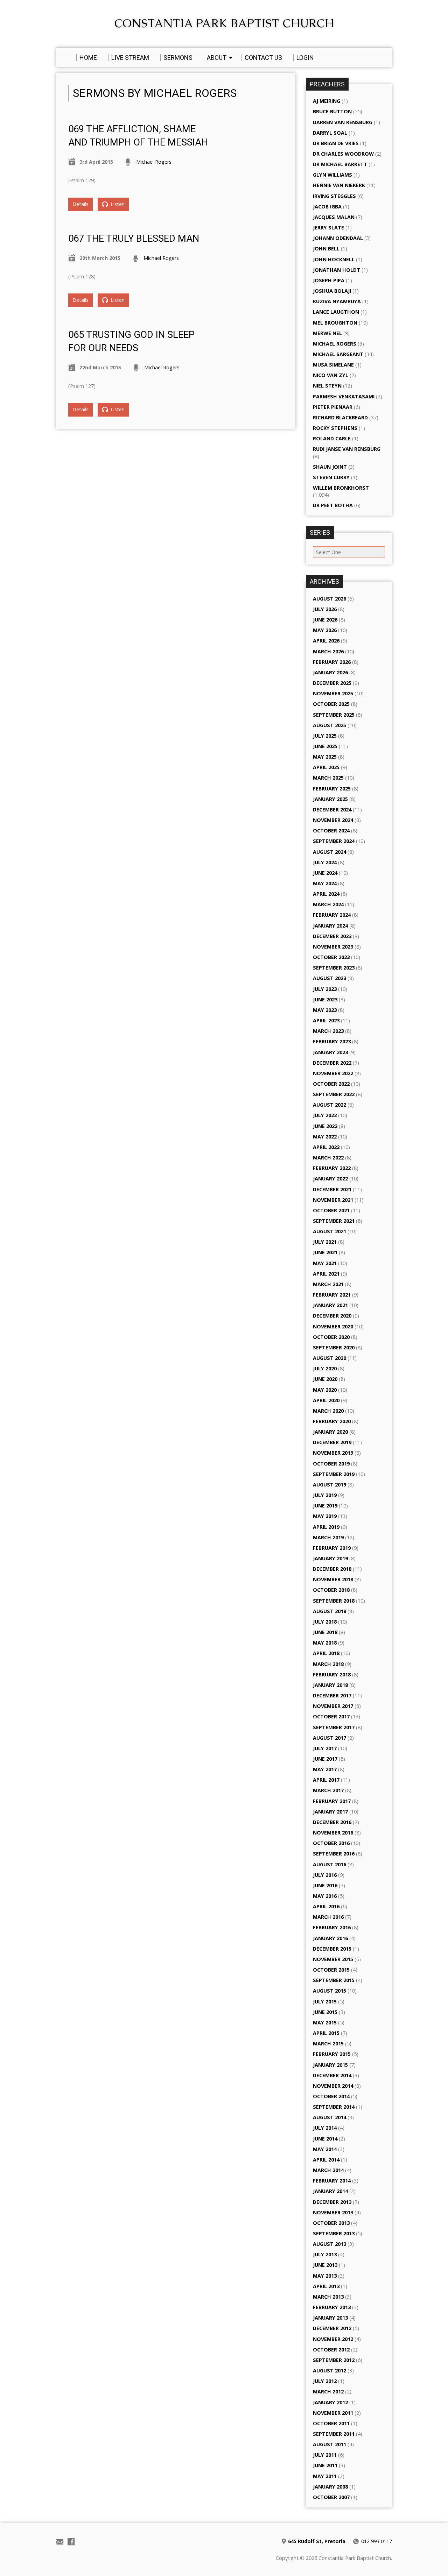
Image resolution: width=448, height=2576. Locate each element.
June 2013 (325, 2265)
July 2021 (325, 1242)
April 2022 (326, 1147)
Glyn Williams (332, 175)
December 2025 (332, 683)
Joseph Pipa (329, 280)
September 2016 (334, 1854)
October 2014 (331, 2096)
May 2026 (325, 630)
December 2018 (332, 1569)
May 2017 (325, 1769)
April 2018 (326, 1653)
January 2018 (330, 1685)
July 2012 (325, 2381)
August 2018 (330, 1611)
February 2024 (332, 915)
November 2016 (333, 1833)
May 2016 (325, 1896)
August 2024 (330, 852)
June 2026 (325, 620)
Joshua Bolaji (332, 291)
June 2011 (325, 2465)
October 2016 (331, 1843)
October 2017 (331, 1716)
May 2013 (325, 2276)
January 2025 (330, 799)
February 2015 (332, 2054)
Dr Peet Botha (333, 505)
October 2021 (331, 1210)
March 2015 (328, 2043)
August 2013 (330, 2244)
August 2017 (330, 1738)
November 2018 (333, 1579)
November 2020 (333, 1326)
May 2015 (325, 2023)
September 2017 (334, 1727)
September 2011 (334, 2434)
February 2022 (332, 1168)
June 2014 (325, 2139)
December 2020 (332, 1316)
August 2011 (330, 2444)
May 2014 (325, 2149)
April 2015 (326, 2033)
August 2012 (330, 2371)
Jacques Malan (334, 217)
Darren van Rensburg (343, 122)
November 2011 (333, 2413)
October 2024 (331, 831)
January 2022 (330, 1179)
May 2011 (325, 2476)
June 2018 (325, 1632)
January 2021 (330, 1305)
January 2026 (330, 672)
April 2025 (326, 767)
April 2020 (326, 1400)
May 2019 (325, 1516)
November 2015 (333, 1959)
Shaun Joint (330, 467)
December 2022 (332, 1063)
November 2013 (333, 2212)
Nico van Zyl (331, 375)
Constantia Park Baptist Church (224, 23)
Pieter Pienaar (333, 407)
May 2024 (325, 883)
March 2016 (328, 1917)
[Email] (60, 2542)
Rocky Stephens (335, 428)
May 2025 (325, 757)
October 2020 (331, 1337)
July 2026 (325, 609)
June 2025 (325, 746)
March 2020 (328, 1411)
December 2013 (332, 2202)
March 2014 (328, 2170)
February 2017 (332, 1801)
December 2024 (332, 810)
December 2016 (332, 1822)
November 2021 (333, 1200)
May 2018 (325, 1643)
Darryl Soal (330, 133)
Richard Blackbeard (340, 417)
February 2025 (332, 789)
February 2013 (332, 2307)
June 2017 (325, 1759)
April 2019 (326, 1527)
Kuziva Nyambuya (337, 301)
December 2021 (332, 1189)
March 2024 (328, 904)
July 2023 (325, 989)
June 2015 (325, 2012)
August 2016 (330, 1864)
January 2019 (330, 1558)
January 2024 (330, 926)
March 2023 (328, 1031)
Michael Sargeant (338, 354)
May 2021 (325, 1263)
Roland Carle (332, 438)
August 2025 (330, 725)
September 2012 (334, 2360)
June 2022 (325, 1126)
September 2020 (334, 1347)
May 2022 (325, 1137)
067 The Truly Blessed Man (134, 239)
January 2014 (330, 2191)
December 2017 (332, 1695)
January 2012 (330, 2402)
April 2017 (326, 1780)
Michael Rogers (154, 162)
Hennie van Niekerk (339, 185)
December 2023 (332, 936)
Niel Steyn (327, 386)
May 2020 (325, 1390)
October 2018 (331, 1590)
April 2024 (326, 894)
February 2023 (332, 1041)
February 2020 (332, 1421)
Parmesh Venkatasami (344, 396)
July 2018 (325, 1622)
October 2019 (331, 1464)
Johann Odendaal (338, 238)
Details (80, 204)
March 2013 (328, 2297)
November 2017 (333, 1706)
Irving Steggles (334, 196)
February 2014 (332, 2181)
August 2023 (330, 978)
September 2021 (334, 1221)
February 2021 (332, 1295)
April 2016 (326, 1906)
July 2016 (325, 1875)
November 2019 (333, 1453)
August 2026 (330, 599)
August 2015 (330, 1991)
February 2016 (332, 1927)
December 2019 (332, 1442)
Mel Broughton (335, 323)
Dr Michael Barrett (340, 164)
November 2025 (333, 693)
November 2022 (333, 1073)
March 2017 (328, 1790)
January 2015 (330, 2065)
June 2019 (325, 1506)
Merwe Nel (327, 333)
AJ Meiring (327, 101)
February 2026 (332, 662)
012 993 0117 (377, 2541)
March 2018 (328, 1664)
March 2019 (328, 1537)
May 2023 (325, 1010)
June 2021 (325, 1252)
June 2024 (325, 873)
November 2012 (333, 2339)
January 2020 (330, 1432)
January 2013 (330, 2318)
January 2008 (330, 2487)
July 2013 (325, 2254)
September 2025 (334, 715)
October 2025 (331, 704)
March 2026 (328, 651)
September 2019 (334, 1474)
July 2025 (325, 736)
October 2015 (331, 1970)
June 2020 (325, 1379)
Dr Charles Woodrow (343, 154)
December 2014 (332, 2075)
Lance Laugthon (336, 312)
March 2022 (328, 1158)
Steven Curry (331, 477)
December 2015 (332, 1949)
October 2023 (331, 957)
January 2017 (330, 1812)
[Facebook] (71, 2542)
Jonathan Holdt (337, 270)
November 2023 (333, 947)
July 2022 (325, 1115)
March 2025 (328, 778)
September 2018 (334, 1601)
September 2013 (334, 2233)
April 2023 (326, 1020)
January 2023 (330, 1052)
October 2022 (331, 1084)
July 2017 (325, 1748)
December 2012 (332, 2328)
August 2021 (330, 1231)
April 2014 (326, 2160)
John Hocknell (334, 259)
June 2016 (325, 1885)
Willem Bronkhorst (341, 488)
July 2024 (325, 862)
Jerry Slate (328, 228)
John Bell (326, 249)
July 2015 (325, 2002)
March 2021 (328, 1284)
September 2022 (334, 1094)
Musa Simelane (333, 365)
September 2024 (334, 841)
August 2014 (330, 2117)
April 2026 (326, 641)
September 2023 (334, 968)
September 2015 (334, 1980)
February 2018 (332, 1674)
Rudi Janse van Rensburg (347, 449)
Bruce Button (332, 111)
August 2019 (330, 1485)
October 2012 (331, 2350)
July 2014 (325, 2128)
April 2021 (326, 1274)
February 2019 (332, 1548)
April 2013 (326, 2286)
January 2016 (330, 1938)
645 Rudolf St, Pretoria (317, 2541)
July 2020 (325, 1368)
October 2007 (331, 2497)
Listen (117, 204)
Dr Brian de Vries (336, 143)
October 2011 (331, 2423)
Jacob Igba (327, 207)
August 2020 (330, 1358)
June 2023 (325, 999)
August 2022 (330, 1105)
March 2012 (328, 2392)
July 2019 (325, 1495)
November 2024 (333, 820)
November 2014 (333, 2086)
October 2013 (331, 2223)
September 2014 (334, 2107)
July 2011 (325, 2455)
